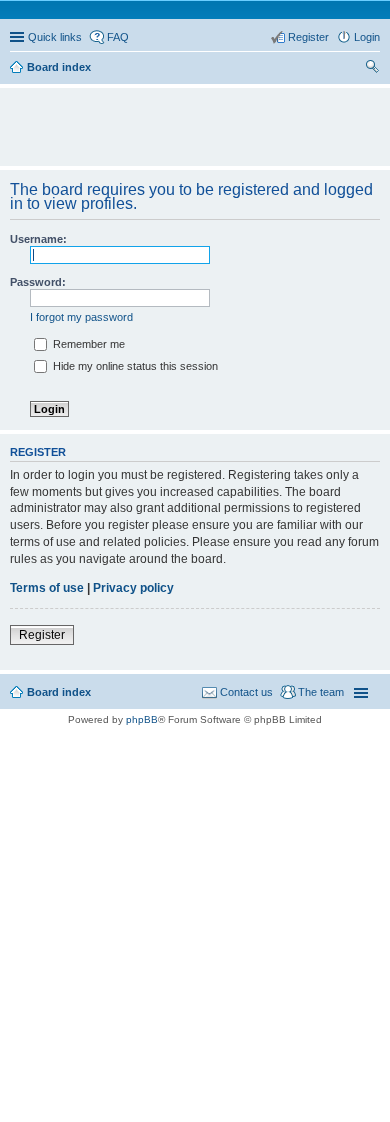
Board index (59, 692)
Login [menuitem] (367, 37)
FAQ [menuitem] (118, 37)
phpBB (142, 719)
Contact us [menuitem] (246, 692)
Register (42, 635)
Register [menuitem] (308, 37)
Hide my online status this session (134, 366)
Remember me (87, 344)
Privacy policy (133, 588)
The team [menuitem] (321, 692)
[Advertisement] (200, 118)
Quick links (55, 37)
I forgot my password (81, 317)
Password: (38, 282)
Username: (38, 239)
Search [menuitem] (372, 69)
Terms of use (47, 588)
